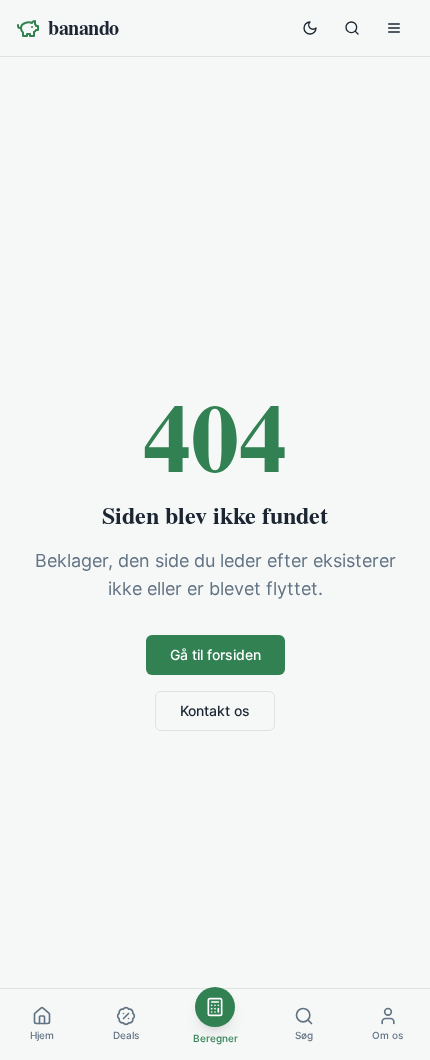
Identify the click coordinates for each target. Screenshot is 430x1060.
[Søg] (352, 28)
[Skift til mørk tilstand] (310, 28)
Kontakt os (215, 710)
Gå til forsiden (215, 654)
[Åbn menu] (394, 28)
